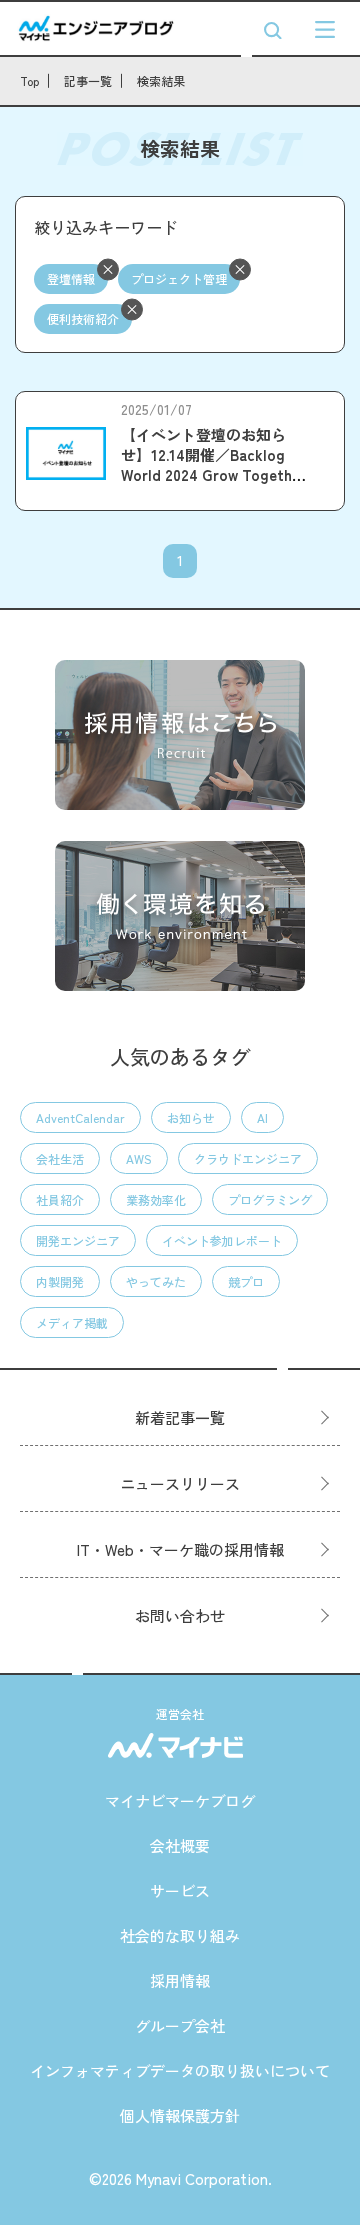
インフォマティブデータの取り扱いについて (180, 2070)
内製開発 (60, 1281)
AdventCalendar (80, 1117)
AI (262, 1117)
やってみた (156, 1281)
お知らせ (191, 1117)
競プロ (246, 1281)
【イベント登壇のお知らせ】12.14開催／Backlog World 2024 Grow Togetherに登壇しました (213, 464)
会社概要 (180, 1845)
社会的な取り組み (180, 1935)
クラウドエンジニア (248, 1158)
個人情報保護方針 (180, 2115)
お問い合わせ (180, 1615)
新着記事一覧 (180, 1417)
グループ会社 (180, 2025)
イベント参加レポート (222, 1240)
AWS (139, 1158)
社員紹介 (60, 1199)
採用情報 (180, 1980)
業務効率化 (156, 1199)
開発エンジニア (78, 1240)
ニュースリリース (180, 1483)
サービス (180, 1890)
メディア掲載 (72, 1322)
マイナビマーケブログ (180, 1800)
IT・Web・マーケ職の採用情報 (180, 1549)
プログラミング (270, 1199)
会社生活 (60, 1158)
